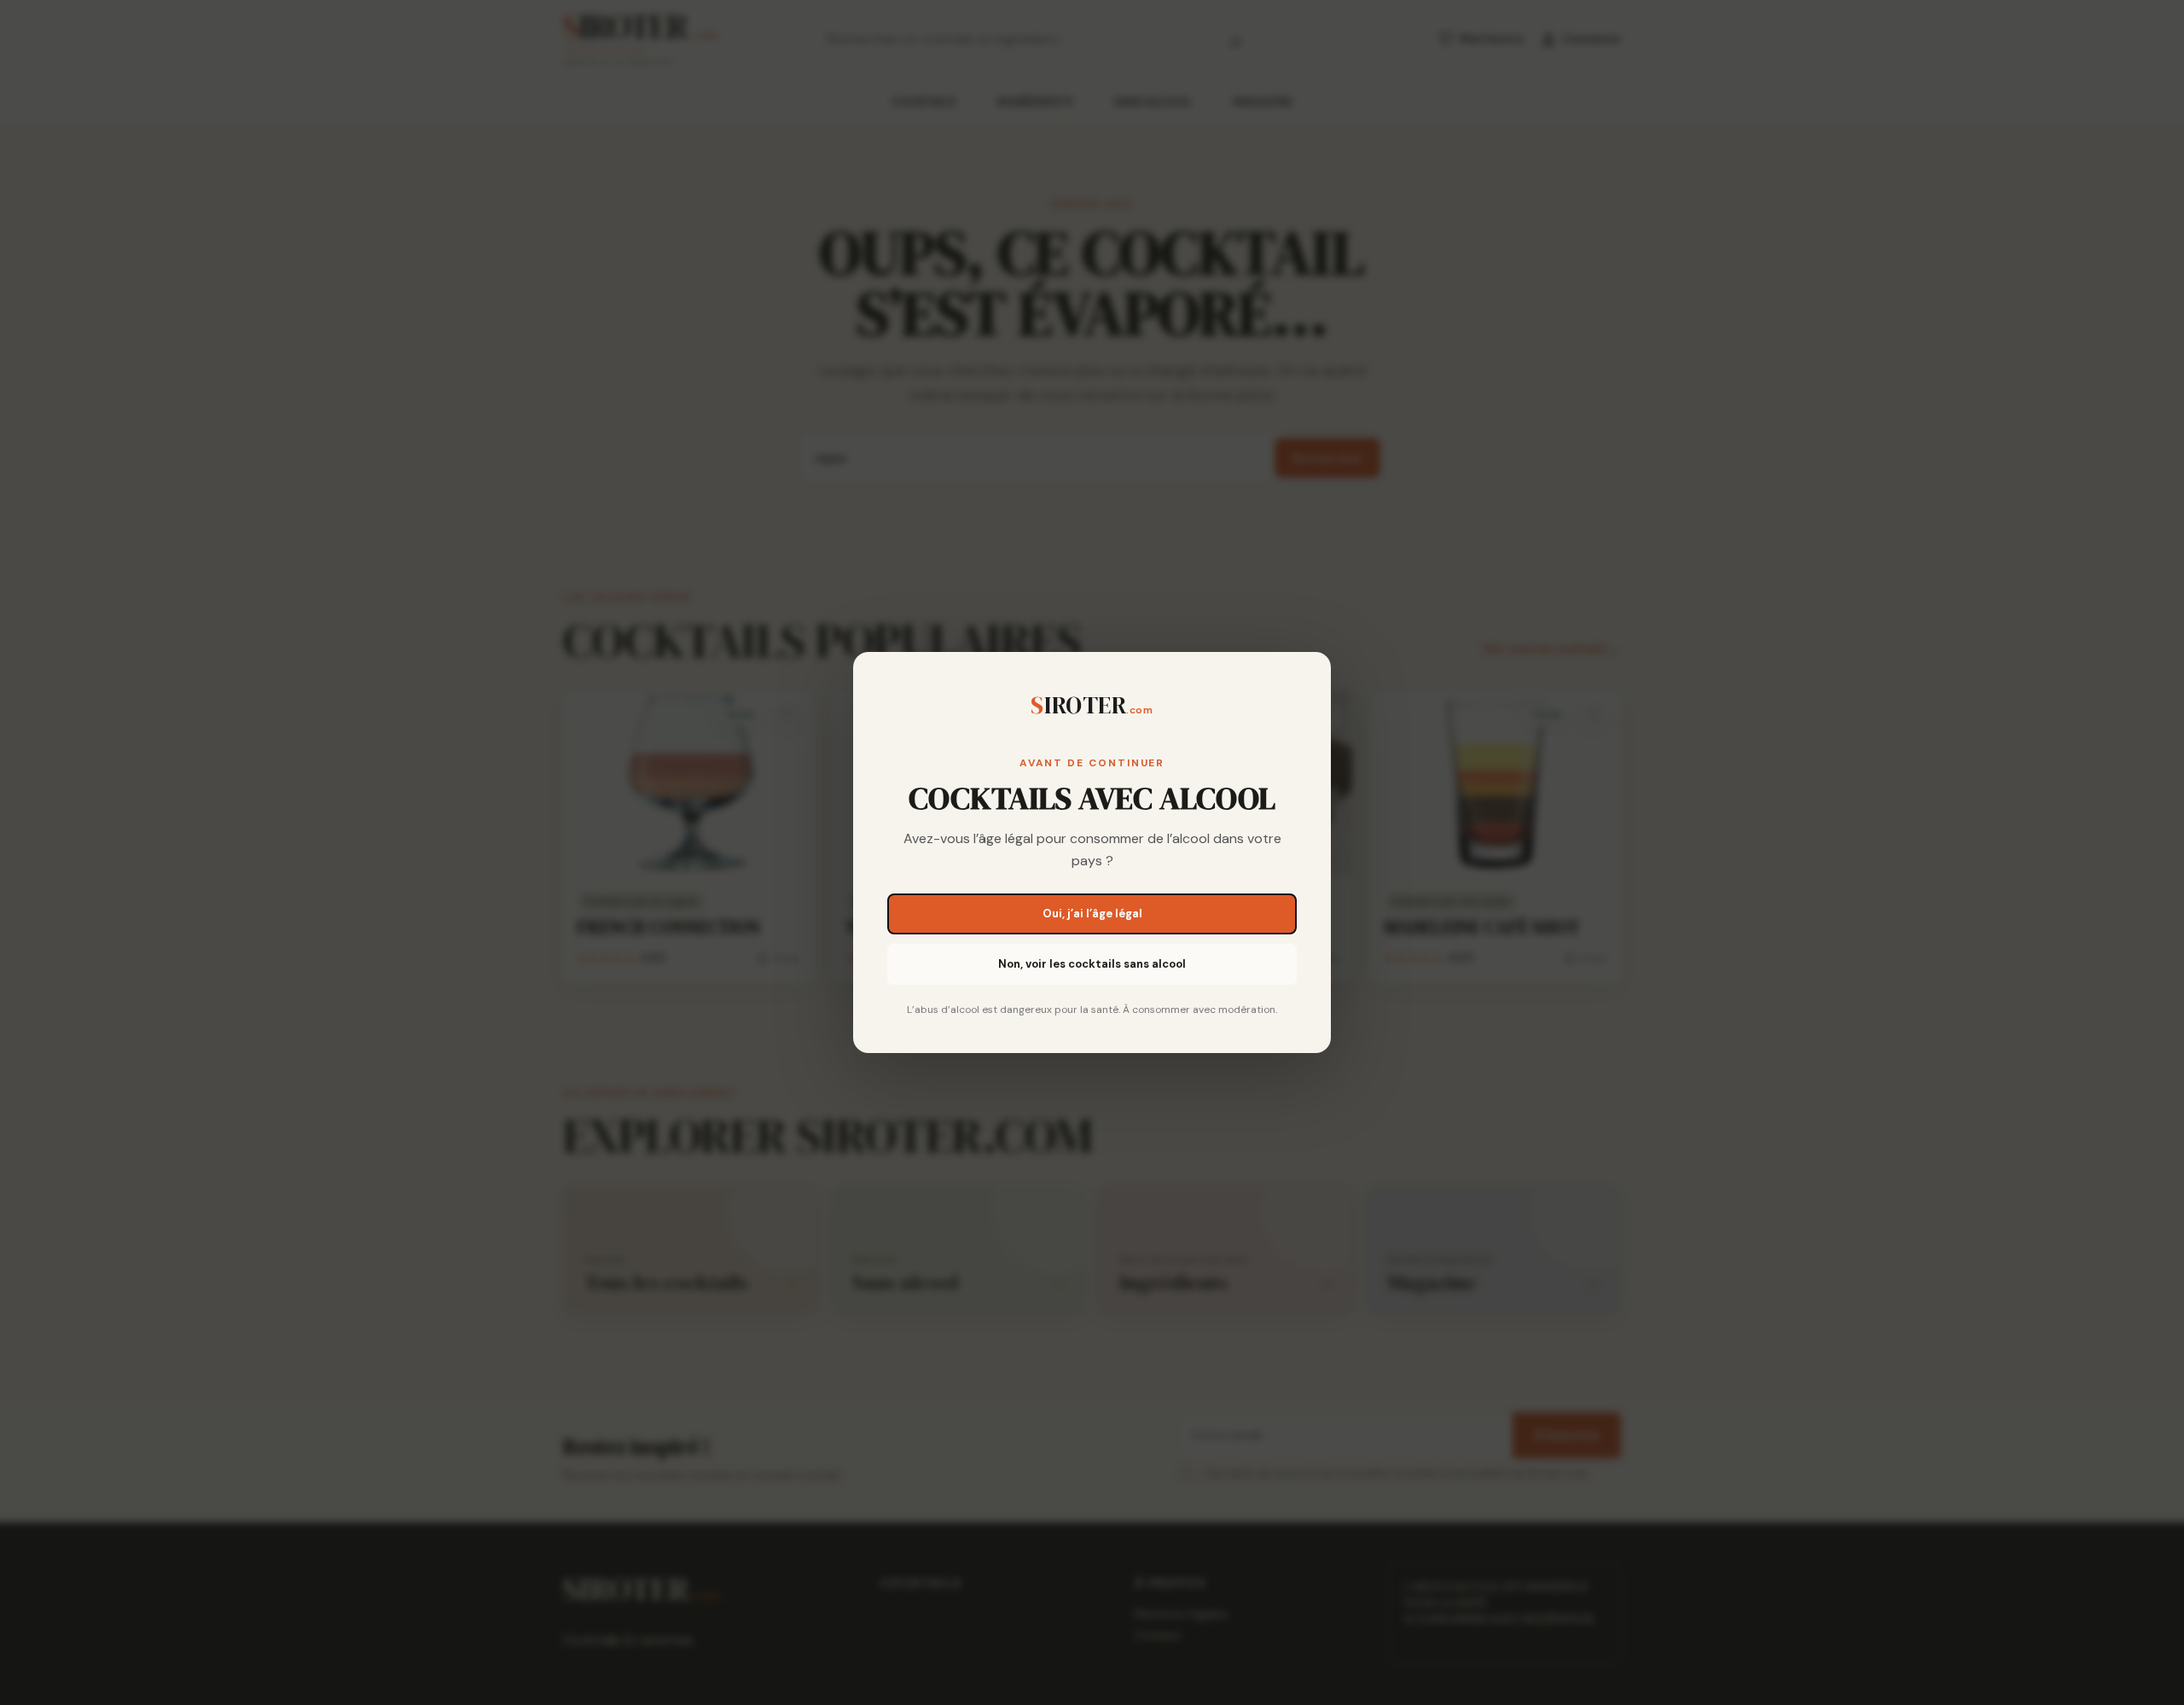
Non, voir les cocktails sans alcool (1092, 964)
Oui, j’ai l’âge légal (1092, 914)
